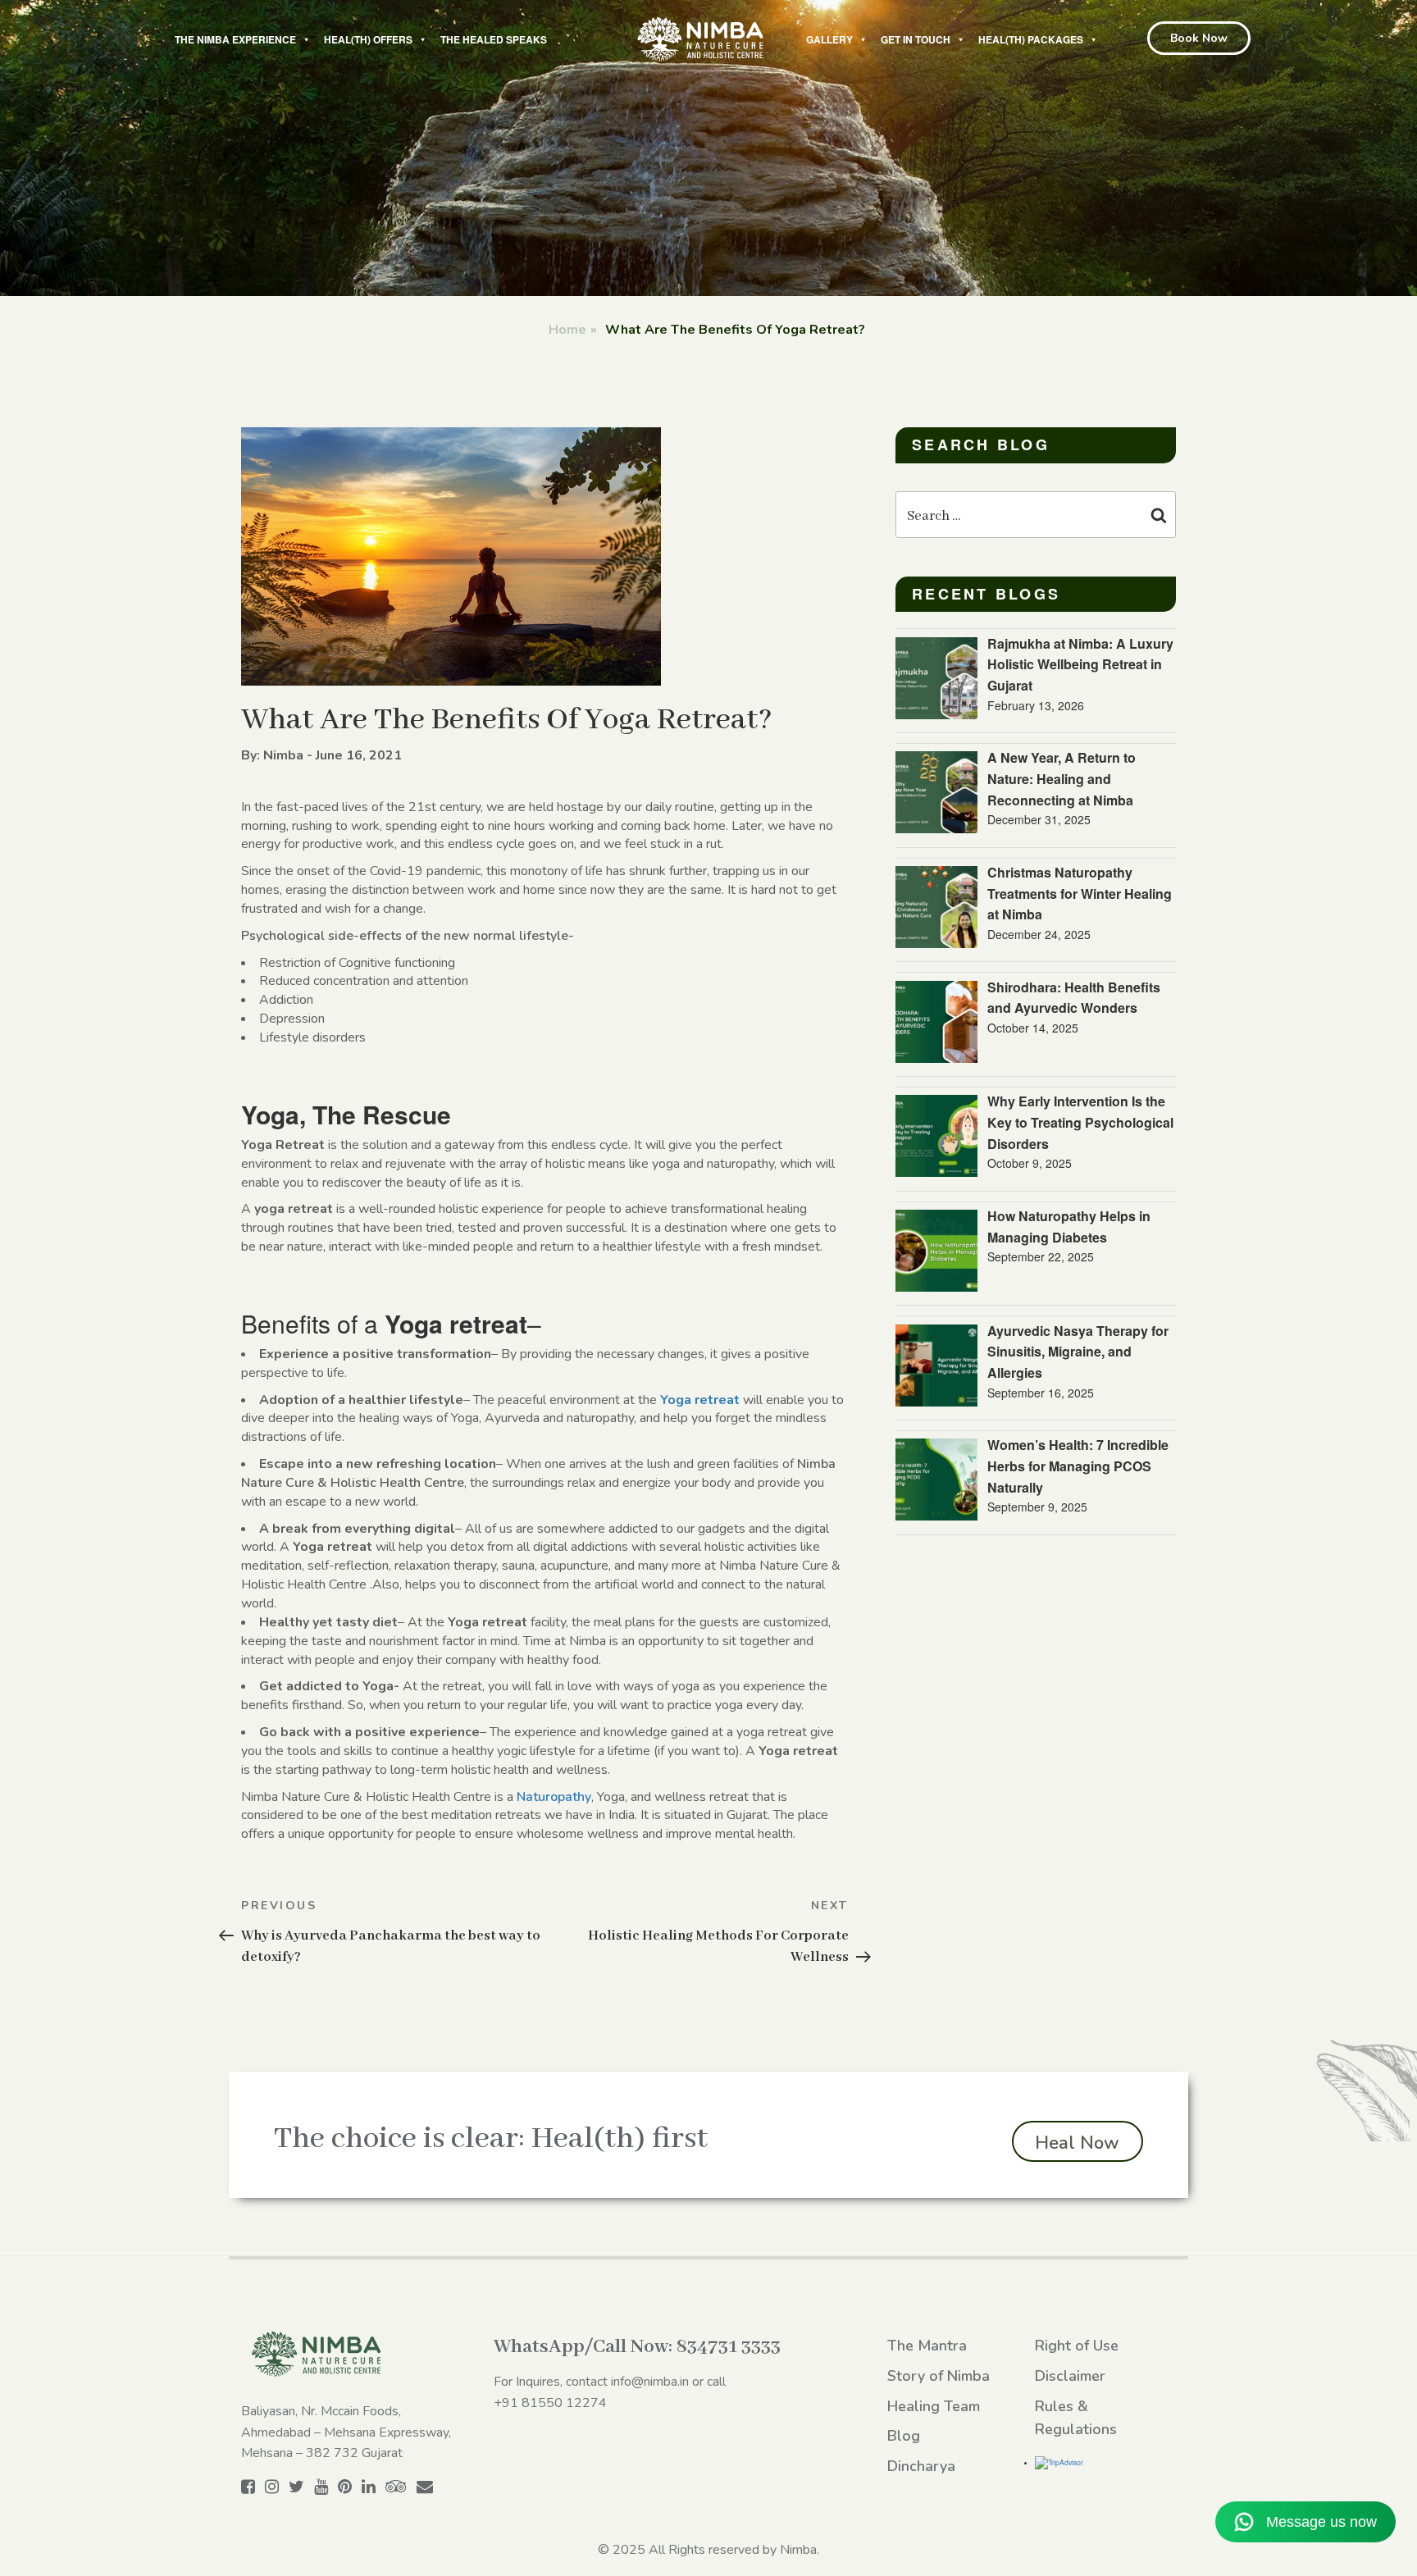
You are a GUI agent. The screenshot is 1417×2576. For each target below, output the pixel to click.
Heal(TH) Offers (368, 39)
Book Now (1199, 38)
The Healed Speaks (494, 39)
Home (567, 330)
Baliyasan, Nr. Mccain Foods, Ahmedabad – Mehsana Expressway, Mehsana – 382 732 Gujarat (346, 2432)
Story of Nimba (939, 2376)
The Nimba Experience (235, 39)
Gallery (829, 39)
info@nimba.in (650, 2382)
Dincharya (921, 2466)
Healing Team (934, 2406)
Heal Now (1077, 2143)
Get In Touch (916, 39)
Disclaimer (1070, 2376)
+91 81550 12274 (550, 2403)
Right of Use (1077, 2346)
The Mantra (927, 2346)
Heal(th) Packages (1031, 39)
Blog (904, 2436)
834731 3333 (729, 2347)
